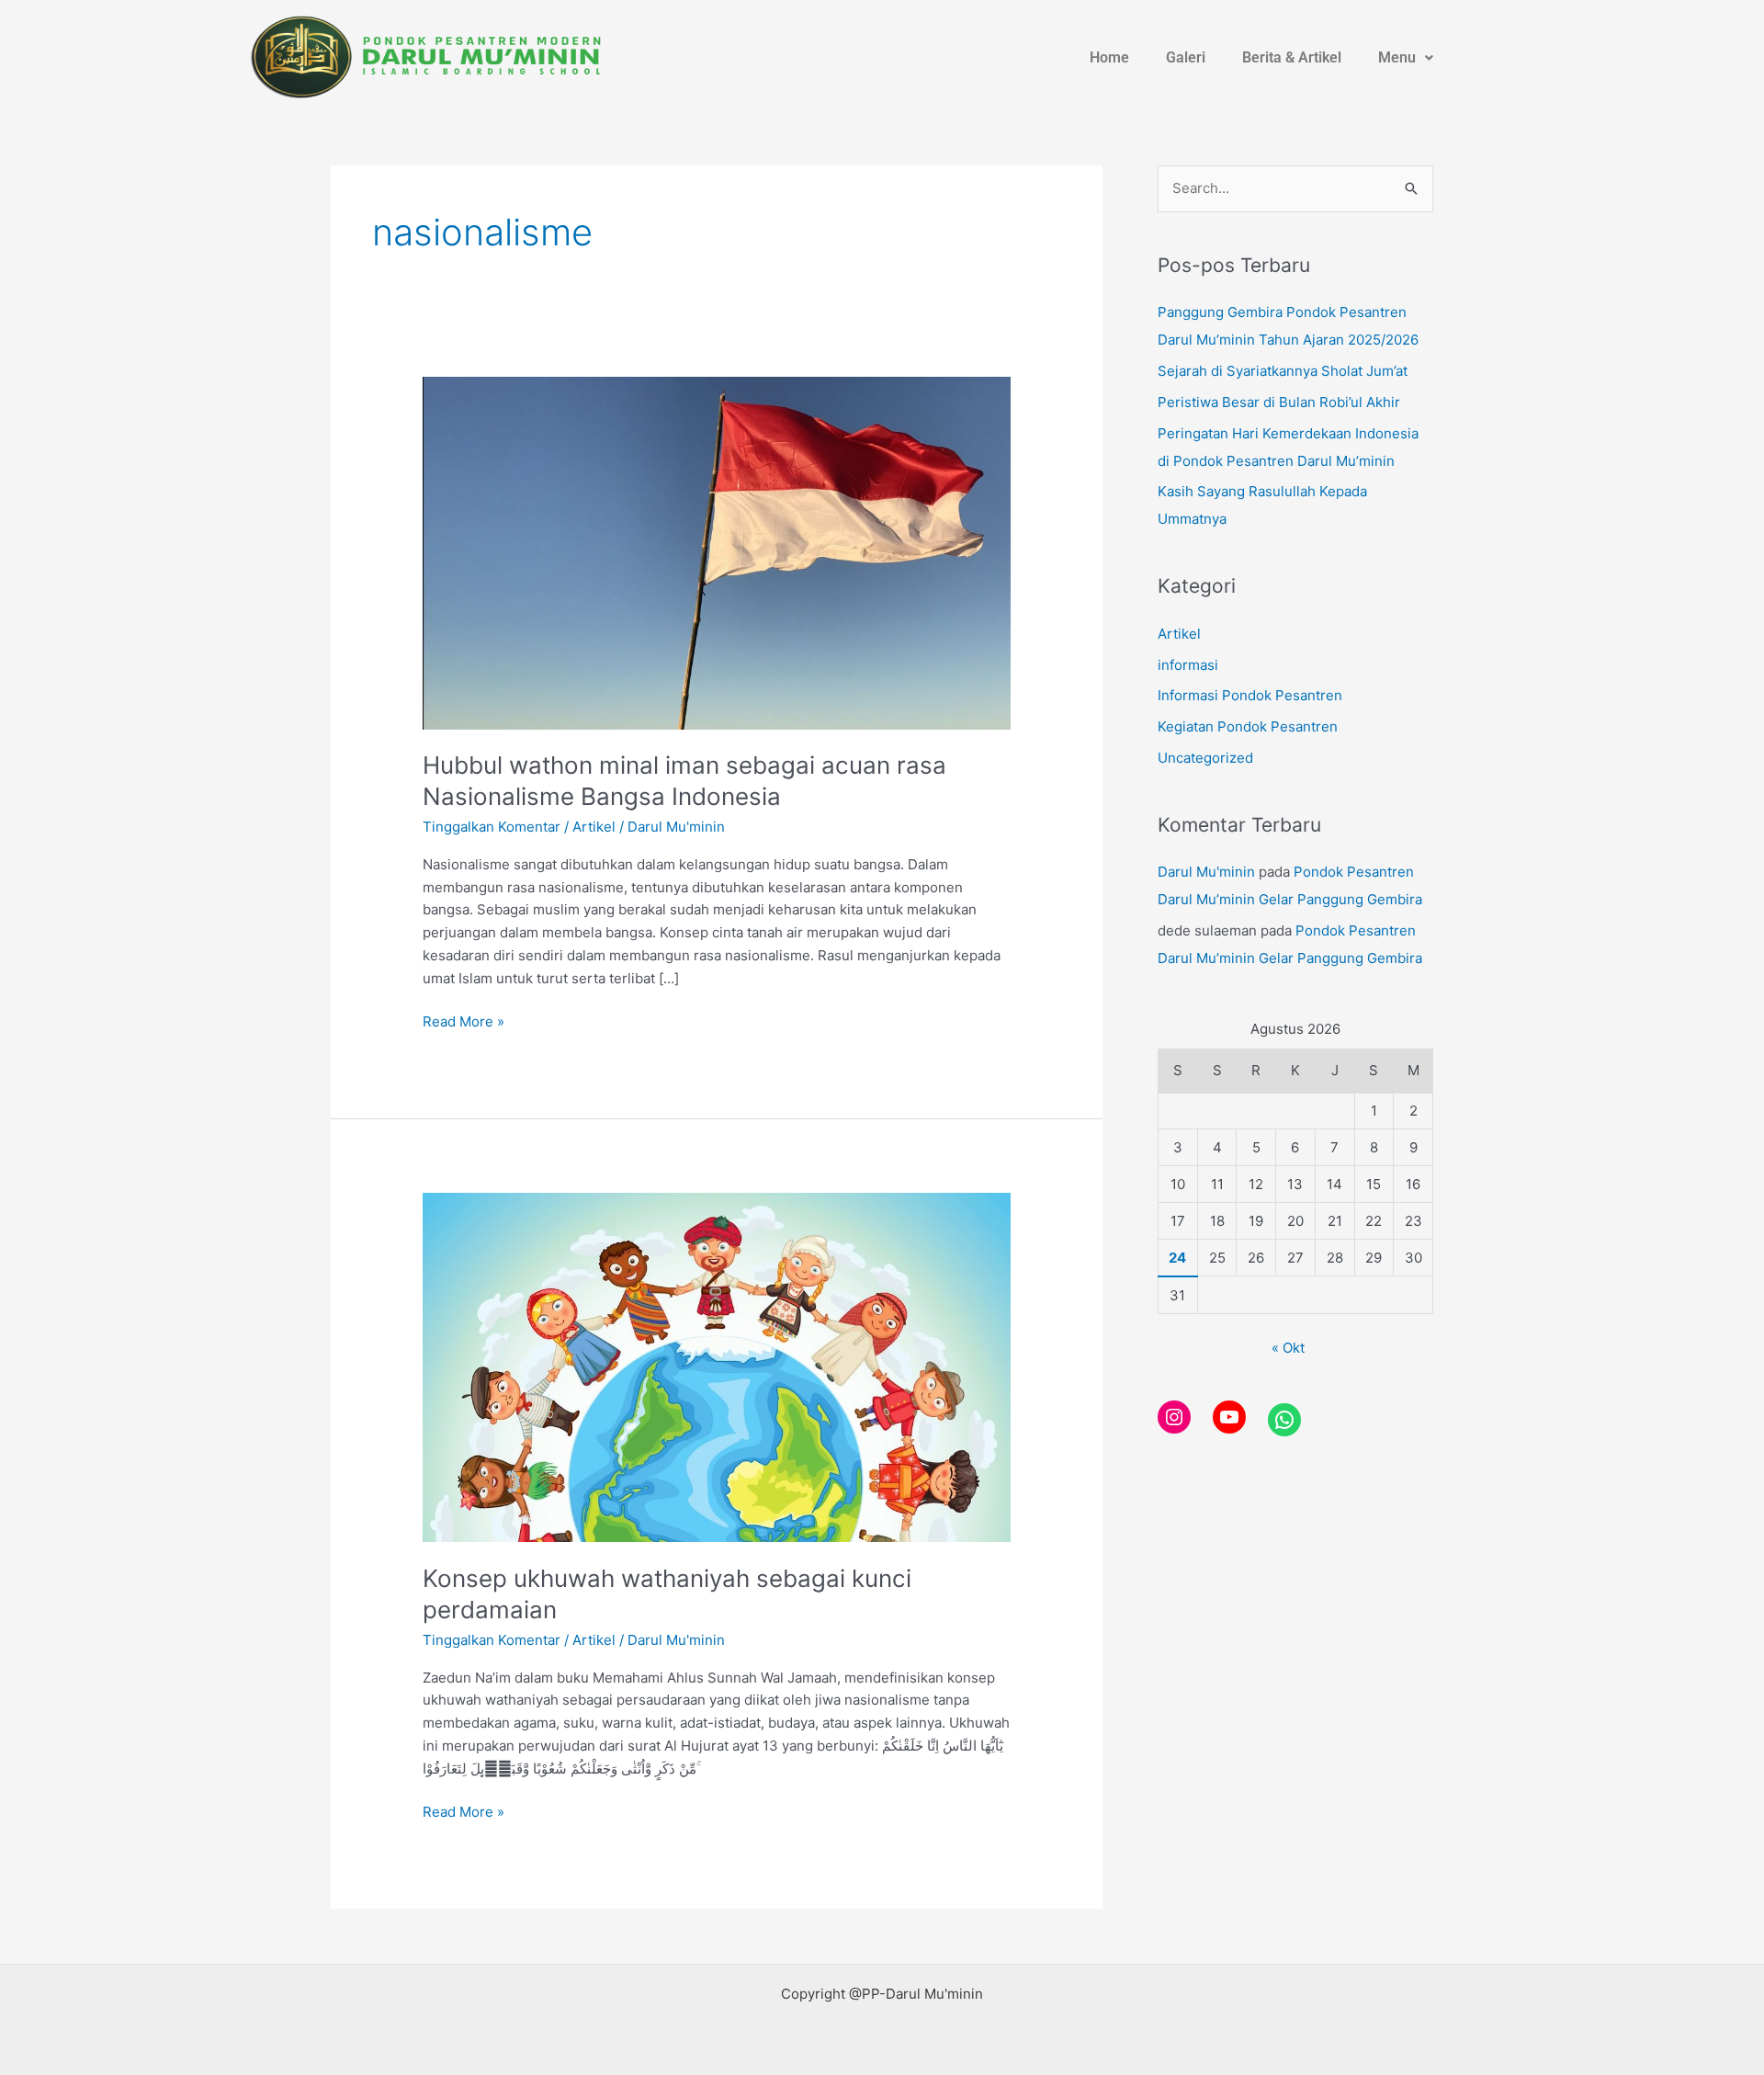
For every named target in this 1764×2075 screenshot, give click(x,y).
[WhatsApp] (1284, 1420)
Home (1110, 57)
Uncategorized (1205, 758)
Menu (1398, 57)
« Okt (1288, 1348)
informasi (1188, 665)
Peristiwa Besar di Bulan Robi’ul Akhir (1279, 402)
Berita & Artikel (1293, 57)
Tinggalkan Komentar (492, 827)
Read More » (464, 1020)
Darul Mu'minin (1206, 872)
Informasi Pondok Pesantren (1250, 695)
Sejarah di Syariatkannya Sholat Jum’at (1283, 371)
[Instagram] (1174, 1417)
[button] (1407, 58)
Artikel (594, 827)
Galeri (1187, 57)
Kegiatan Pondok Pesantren (1248, 726)
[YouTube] (1229, 1417)
